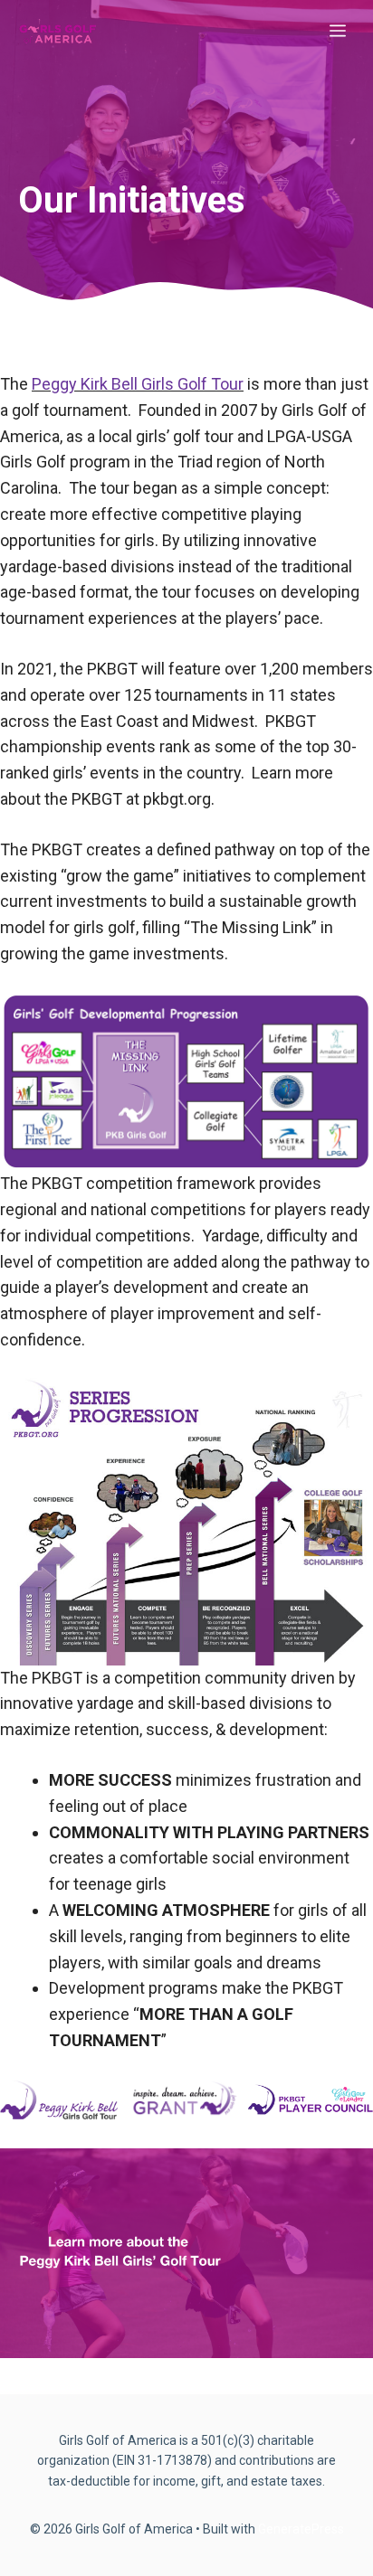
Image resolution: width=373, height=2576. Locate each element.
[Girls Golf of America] (57, 32)
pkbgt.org (177, 799)
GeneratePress (301, 2529)
